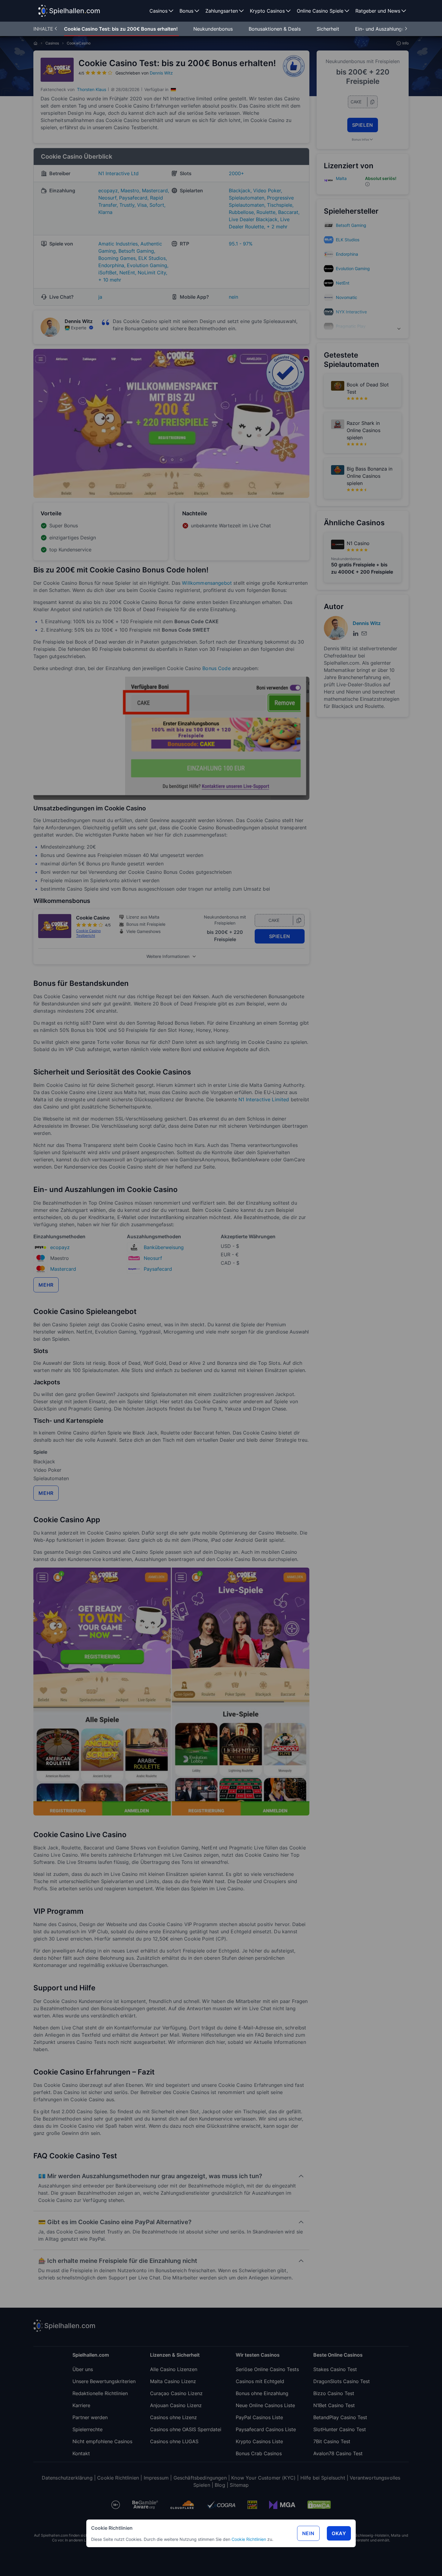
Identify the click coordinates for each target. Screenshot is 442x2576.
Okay (339, 2533)
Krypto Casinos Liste (259, 2441)
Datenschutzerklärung (67, 2478)
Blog (220, 2485)
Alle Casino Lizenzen (174, 2369)
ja (100, 297)
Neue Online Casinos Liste (265, 2405)
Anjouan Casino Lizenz (176, 2405)
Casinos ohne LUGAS (174, 2441)
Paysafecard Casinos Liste (266, 2429)
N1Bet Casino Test (334, 2405)
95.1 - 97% (241, 244)
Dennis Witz (161, 73)
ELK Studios (348, 240)
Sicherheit (329, 29)
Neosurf (153, 1258)
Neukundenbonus (214, 29)
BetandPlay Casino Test (340, 2417)
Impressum (156, 2478)
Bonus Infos (360, 139)
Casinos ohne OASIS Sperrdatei (186, 2429)
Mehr (46, 1285)
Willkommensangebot (207, 583)
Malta (341, 178)
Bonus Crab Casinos (259, 2453)
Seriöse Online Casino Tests (267, 2369)
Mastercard (63, 1269)
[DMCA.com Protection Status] (319, 2505)
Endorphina (347, 254)
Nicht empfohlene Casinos (102, 2441)
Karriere (81, 2405)
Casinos (52, 43)
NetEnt (343, 283)
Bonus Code (216, 668)
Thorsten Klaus (92, 89)
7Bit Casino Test (332, 2441)
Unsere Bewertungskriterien (104, 2381)
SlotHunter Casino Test (340, 2429)
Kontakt (81, 2453)
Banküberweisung (164, 1247)
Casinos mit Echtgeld (260, 2381)
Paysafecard (158, 1269)
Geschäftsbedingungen (200, 2478)
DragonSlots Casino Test (342, 2381)
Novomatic (347, 297)
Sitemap (239, 2485)
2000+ (236, 173)
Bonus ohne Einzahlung (262, 2393)
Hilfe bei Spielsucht (323, 2478)
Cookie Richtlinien (249, 2539)
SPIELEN (280, 936)
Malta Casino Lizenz (173, 2381)
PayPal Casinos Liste (259, 2417)
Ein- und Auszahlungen (382, 29)
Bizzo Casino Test (334, 2393)
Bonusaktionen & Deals (275, 29)
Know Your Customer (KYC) (263, 2478)
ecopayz (60, 1247)
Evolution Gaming (353, 268)
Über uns (83, 2369)
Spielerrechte (87, 2429)
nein (233, 297)
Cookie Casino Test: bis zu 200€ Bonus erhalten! (121, 29)
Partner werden (90, 2417)
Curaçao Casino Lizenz (176, 2393)
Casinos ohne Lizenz (173, 2417)
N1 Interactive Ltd (118, 173)
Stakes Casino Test (335, 2369)
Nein (308, 2533)
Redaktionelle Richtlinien (100, 2393)
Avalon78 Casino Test (338, 2453)
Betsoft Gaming (351, 225)
